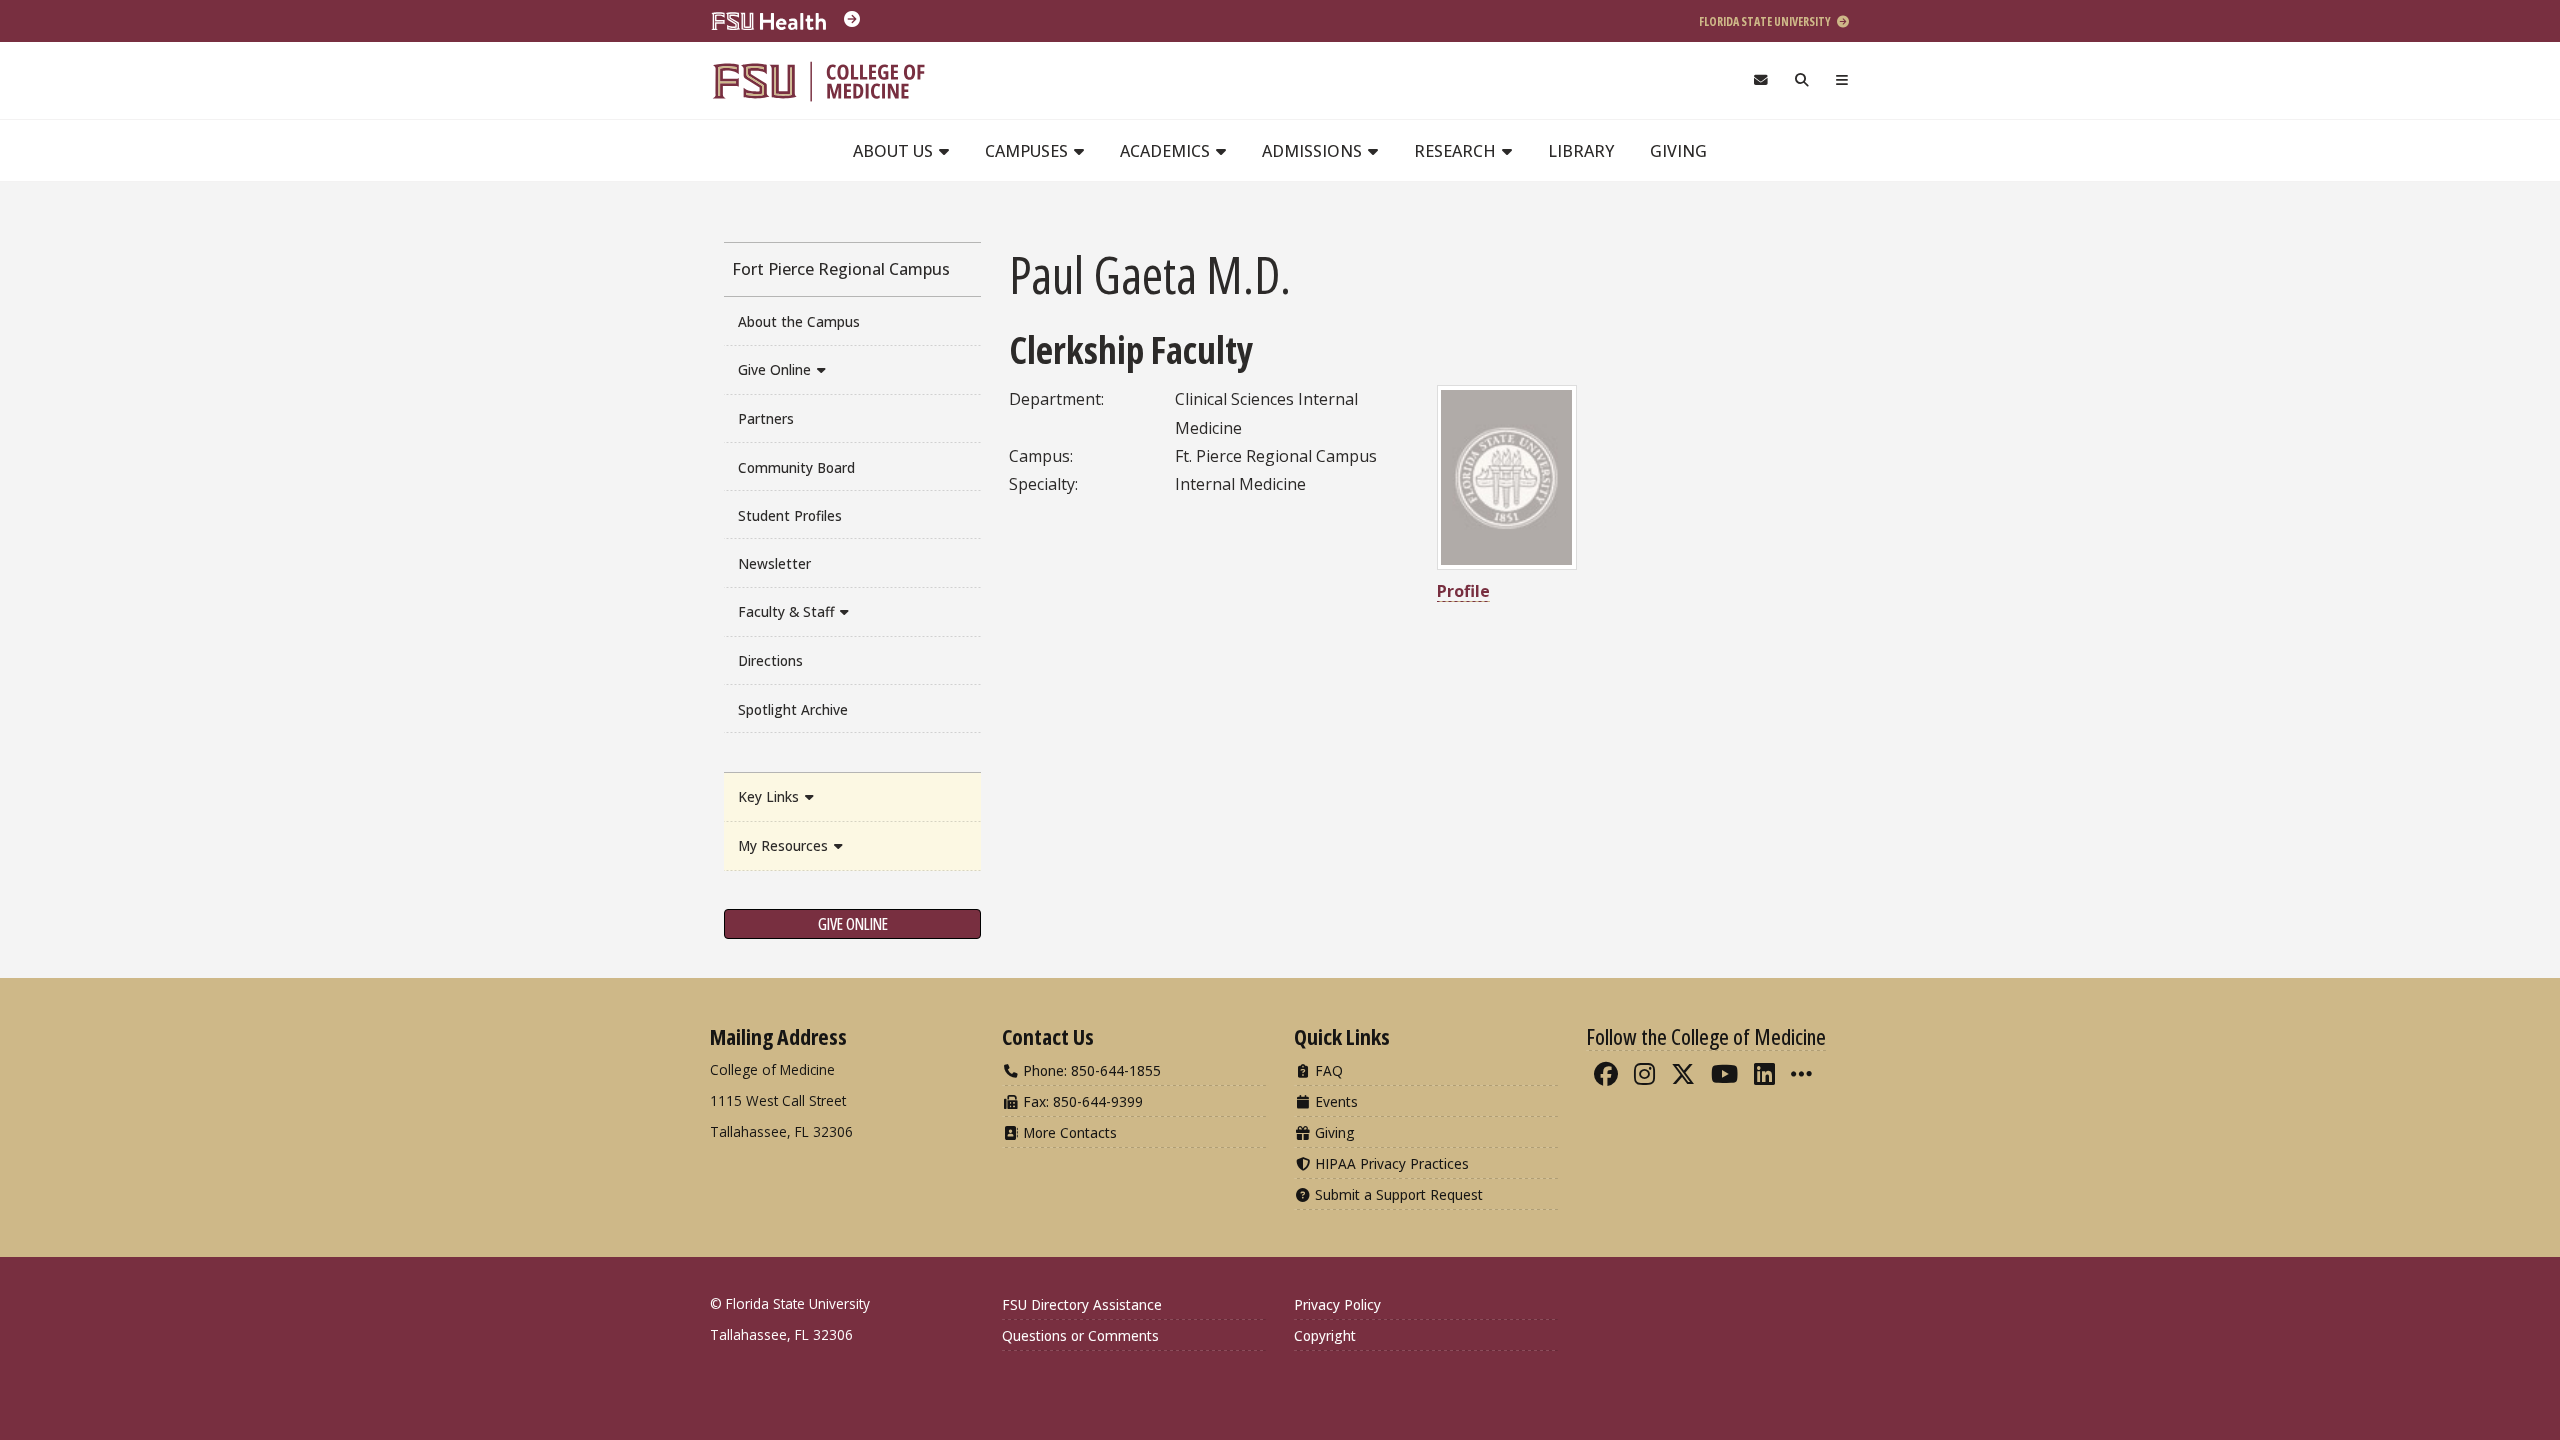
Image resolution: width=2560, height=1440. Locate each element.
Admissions (1314, 151)
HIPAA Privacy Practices (1390, 1163)
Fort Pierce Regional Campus (841, 269)
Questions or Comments (1080, 1335)
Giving (1678, 151)
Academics (1167, 151)
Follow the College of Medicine (1706, 1036)
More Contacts (1068, 1132)
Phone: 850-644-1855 (1090, 1070)
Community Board (796, 467)
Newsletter (774, 563)
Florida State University (1766, 21)
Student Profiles (790, 515)
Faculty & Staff (788, 611)
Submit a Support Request (1397, 1194)
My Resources (785, 845)
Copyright (1325, 1335)
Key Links (770, 796)
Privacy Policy (1337, 1304)
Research (1457, 151)
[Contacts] (1760, 80)
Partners (766, 418)
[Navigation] (1842, 80)
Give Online (776, 369)
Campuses (1028, 151)
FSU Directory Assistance (1082, 1304)
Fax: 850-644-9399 (1081, 1101)
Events (1334, 1101)
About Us (895, 151)
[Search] (1802, 80)
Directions (770, 660)
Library (1581, 151)
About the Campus (799, 321)
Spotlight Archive (793, 709)
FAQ (1327, 1070)
